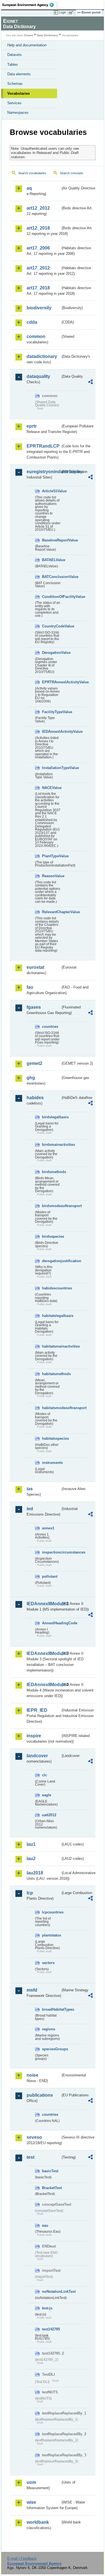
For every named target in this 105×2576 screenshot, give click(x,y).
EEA (30, 5)
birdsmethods (51, 1172)
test (31, 2157)
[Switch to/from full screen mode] (72, 13)
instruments (51, 1463)
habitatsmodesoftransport (51, 1408)
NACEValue (51, 788)
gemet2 (34, 1063)
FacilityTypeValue (51, 712)
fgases (34, 1007)
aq (29, 188)
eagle (47, 1795)
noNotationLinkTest (51, 2292)
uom (31, 2482)
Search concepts (72, 173)
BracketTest (51, 2188)
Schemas (15, 84)
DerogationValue (51, 653)
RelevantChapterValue (51, 912)
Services (14, 103)
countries (50, 1027)
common (36, 336)
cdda (32, 322)
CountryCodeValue (51, 626)
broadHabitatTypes (51, 2009)
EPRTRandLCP (43, 446)
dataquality (38, 376)
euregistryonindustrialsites (44, 472)
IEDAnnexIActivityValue (51, 732)
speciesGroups (51, 2049)
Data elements (19, 74)
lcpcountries (51, 1912)
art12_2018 (38, 228)
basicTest (50, 2171)
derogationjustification (51, 1261)
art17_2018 (38, 288)
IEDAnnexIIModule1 (44, 1604)
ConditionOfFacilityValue (51, 597)
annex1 (48, 1528)
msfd (32, 1990)
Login (62, 12)
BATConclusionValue (51, 577)
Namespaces (18, 113)
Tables (13, 64)
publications (40, 2095)
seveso (34, 2137)
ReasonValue (51, 876)
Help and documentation (27, 45)
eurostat (35, 967)
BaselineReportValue (51, 540)
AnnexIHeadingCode (51, 1623)
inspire (34, 1736)
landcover (37, 1756)
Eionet (29, 35)
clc (45, 1775)
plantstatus (51, 1935)
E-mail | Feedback (22, 2558)
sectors (48, 1963)
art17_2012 (38, 268)
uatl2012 (49, 1815)
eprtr (32, 426)
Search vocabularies (32, 173)
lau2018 (35, 1873)
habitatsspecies (51, 1438)
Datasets (15, 55)
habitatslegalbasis (51, 1316)
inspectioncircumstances (51, 1552)
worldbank (38, 2522)
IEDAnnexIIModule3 (44, 1653)
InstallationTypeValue (51, 768)
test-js (47, 2308)
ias (30, 1489)
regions (49, 2029)
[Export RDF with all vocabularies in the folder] (90, 383)
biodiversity (39, 308)
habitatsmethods (51, 1374)
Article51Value (51, 491)
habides (35, 1098)
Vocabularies (18, 93)
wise (31, 2502)
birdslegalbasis (51, 1117)
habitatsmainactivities (51, 1346)
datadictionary (42, 356)
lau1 (31, 1844)
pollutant (50, 1576)
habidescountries (51, 1288)
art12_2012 (38, 208)
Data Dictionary (47, 35)
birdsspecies (51, 1236)
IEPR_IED (37, 1710)
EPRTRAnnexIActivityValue (51, 682)
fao (30, 987)
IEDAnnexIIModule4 (44, 1685)
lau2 (31, 1859)
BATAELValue (51, 560)
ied (30, 1509)
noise (32, 2075)
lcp (30, 1893)
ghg (31, 1078)
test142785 (51, 2329)
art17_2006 (38, 248)
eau (45, 2225)
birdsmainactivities (51, 1145)
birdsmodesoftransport (51, 1206)
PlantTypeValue (51, 856)
